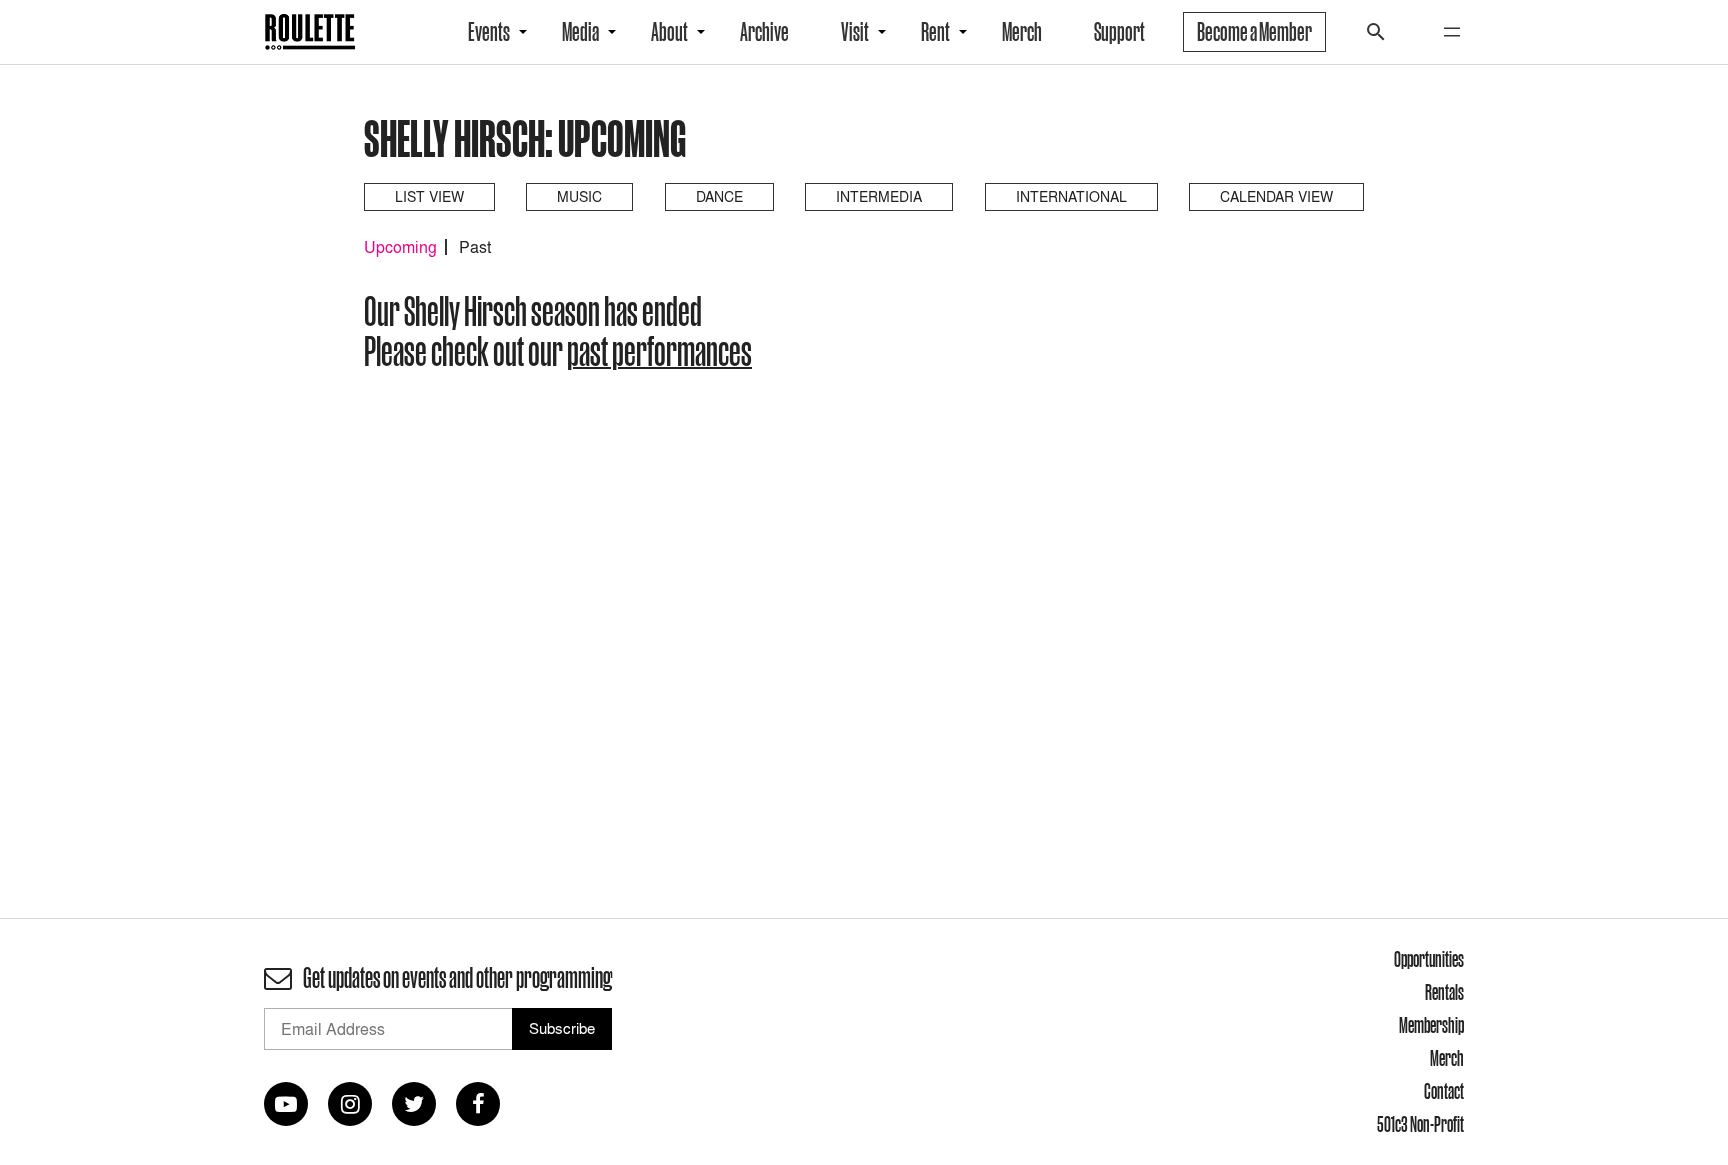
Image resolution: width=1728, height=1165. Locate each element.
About (669, 32)
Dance (719, 196)
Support (1119, 32)
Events (489, 32)
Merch (1022, 32)
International (1071, 196)
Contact (1444, 1091)
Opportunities (1429, 959)
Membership (1431, 1025)
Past (475, 247)
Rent (935, 32)
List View (429, 196)
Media (580, 32)
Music (579, 196)
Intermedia (879, 196)
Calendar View (1276, 196)
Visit (855, 32)
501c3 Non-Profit (1420, 1124)
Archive (764, 32)
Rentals (1444, 992)
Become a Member (1254, 32)
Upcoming (400, 247)
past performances (659, 351)
